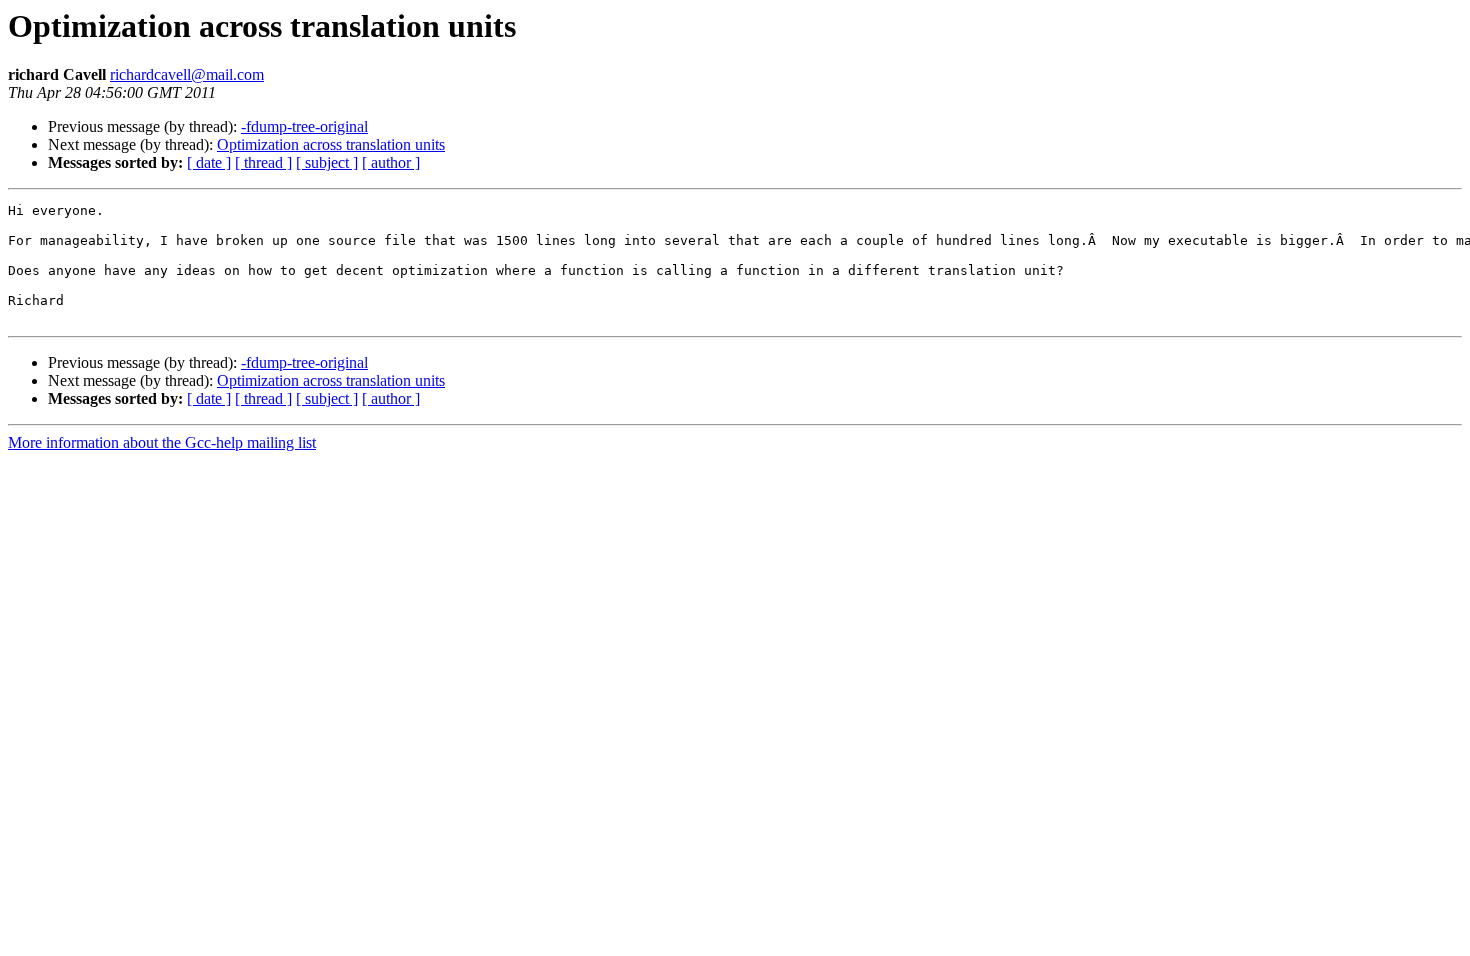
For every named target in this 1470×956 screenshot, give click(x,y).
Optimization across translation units (331, 144)
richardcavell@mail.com (187, 74)
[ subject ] (327, 162)
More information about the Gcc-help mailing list (162, 442)
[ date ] (209, 162)
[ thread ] (263, 162)
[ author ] (391, 162)
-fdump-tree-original (304, 126)
